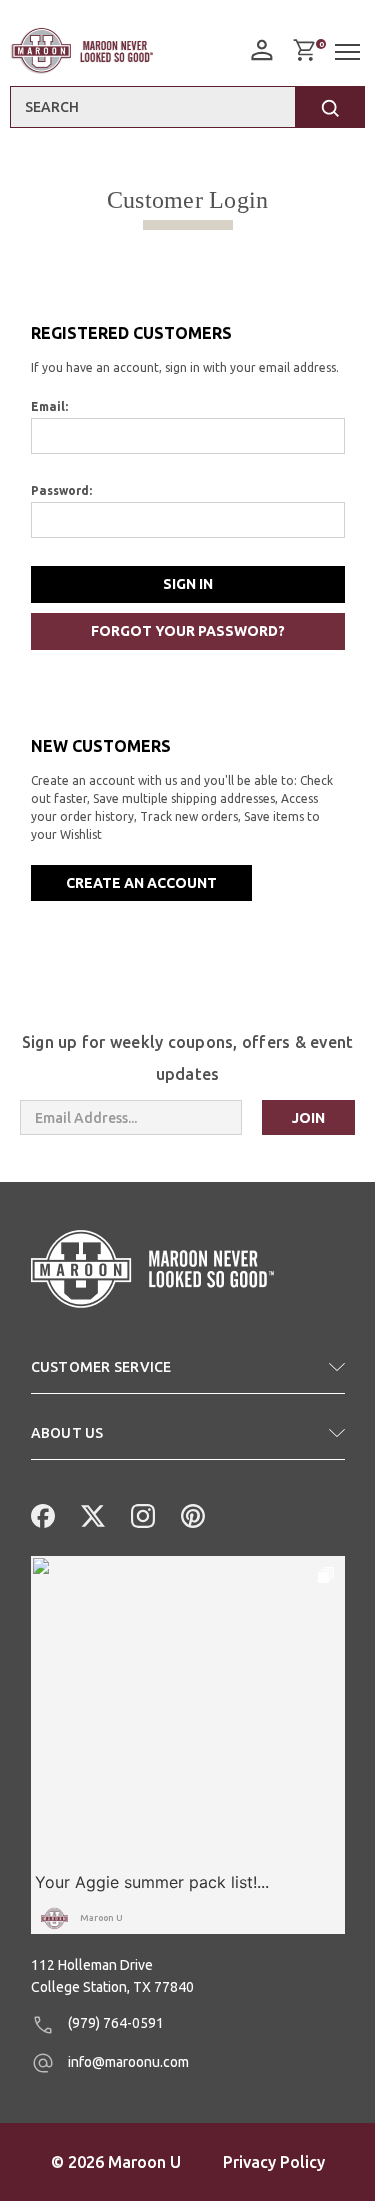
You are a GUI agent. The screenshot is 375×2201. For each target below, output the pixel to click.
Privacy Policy (274, 2162)
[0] (304, 50)
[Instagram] (141, 1514)
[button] (188, 1375)
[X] (91, 1514)
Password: (61, 490)
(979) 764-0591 (114, 2023)
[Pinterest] (191, 1514)
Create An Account (141, 883)
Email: (49, 406)
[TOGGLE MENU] (350, 52)
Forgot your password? (188, 631)
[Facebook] (41, 1514)
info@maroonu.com (127, 2062)
